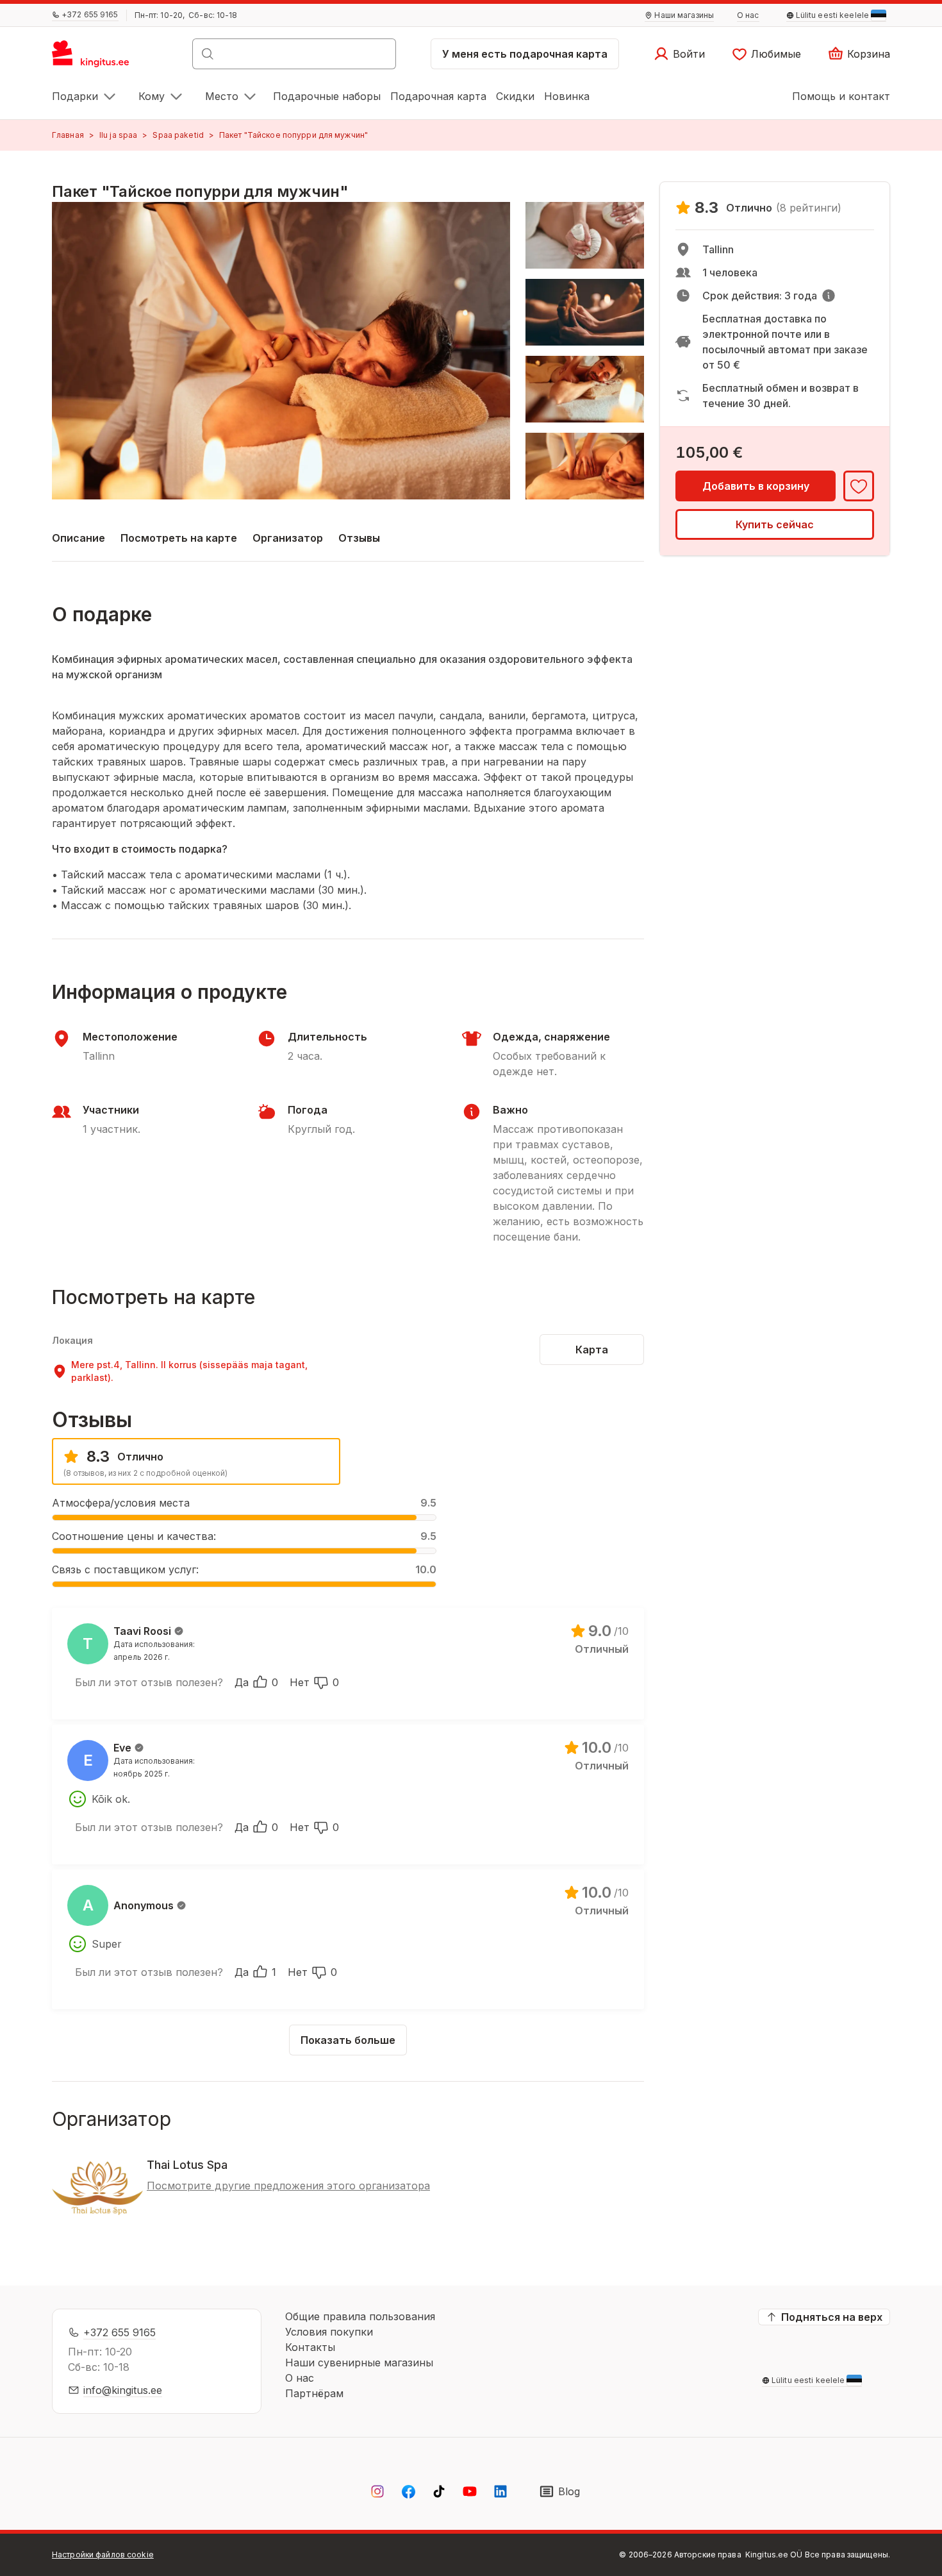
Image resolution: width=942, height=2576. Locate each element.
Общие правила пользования (360, 2316)
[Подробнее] (829, 296)
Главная (68, 135)
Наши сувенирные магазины (359, 2363)
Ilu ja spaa (118, 135)
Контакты (310, 2347)
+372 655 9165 (120, 2332)
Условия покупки (329, 2332)
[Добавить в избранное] (859, 486)
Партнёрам (314, 2393)
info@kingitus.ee (123, 2390)
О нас (300, 2378)
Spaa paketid (178, 135)
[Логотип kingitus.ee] (97, 58)
